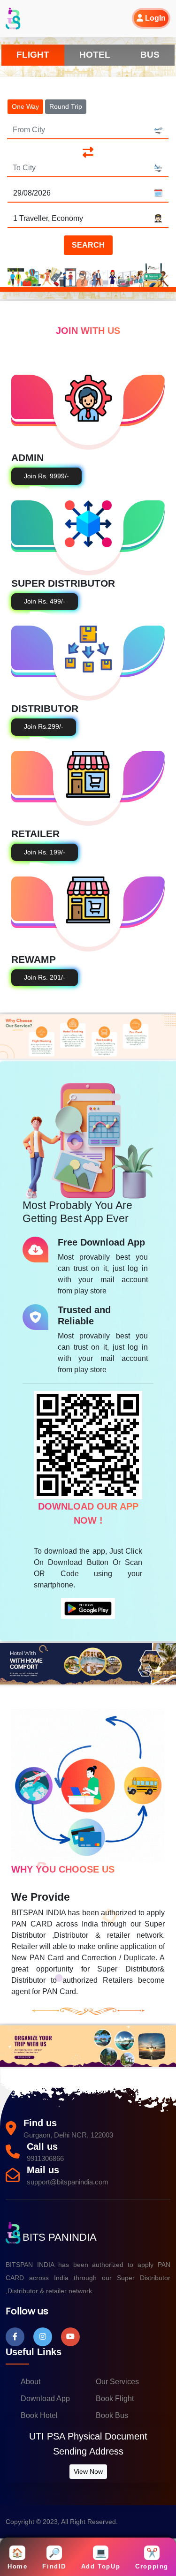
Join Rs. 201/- (45, 978)
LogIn (154, 18)
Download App (45, 2398)
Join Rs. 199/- (45, 852)
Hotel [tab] (95, 55)
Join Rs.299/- (44, 727)
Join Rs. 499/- (45, 601)
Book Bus (112, 2415)
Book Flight (115, 2398)
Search (88, 245)
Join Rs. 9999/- (46, 476)
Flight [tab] (33, 55)
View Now (88, 2471)
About (31, 2382)
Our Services (117, 2382)
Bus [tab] (150, 55)
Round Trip (66, 106)
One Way (25, 106)
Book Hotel (39, 2415)
